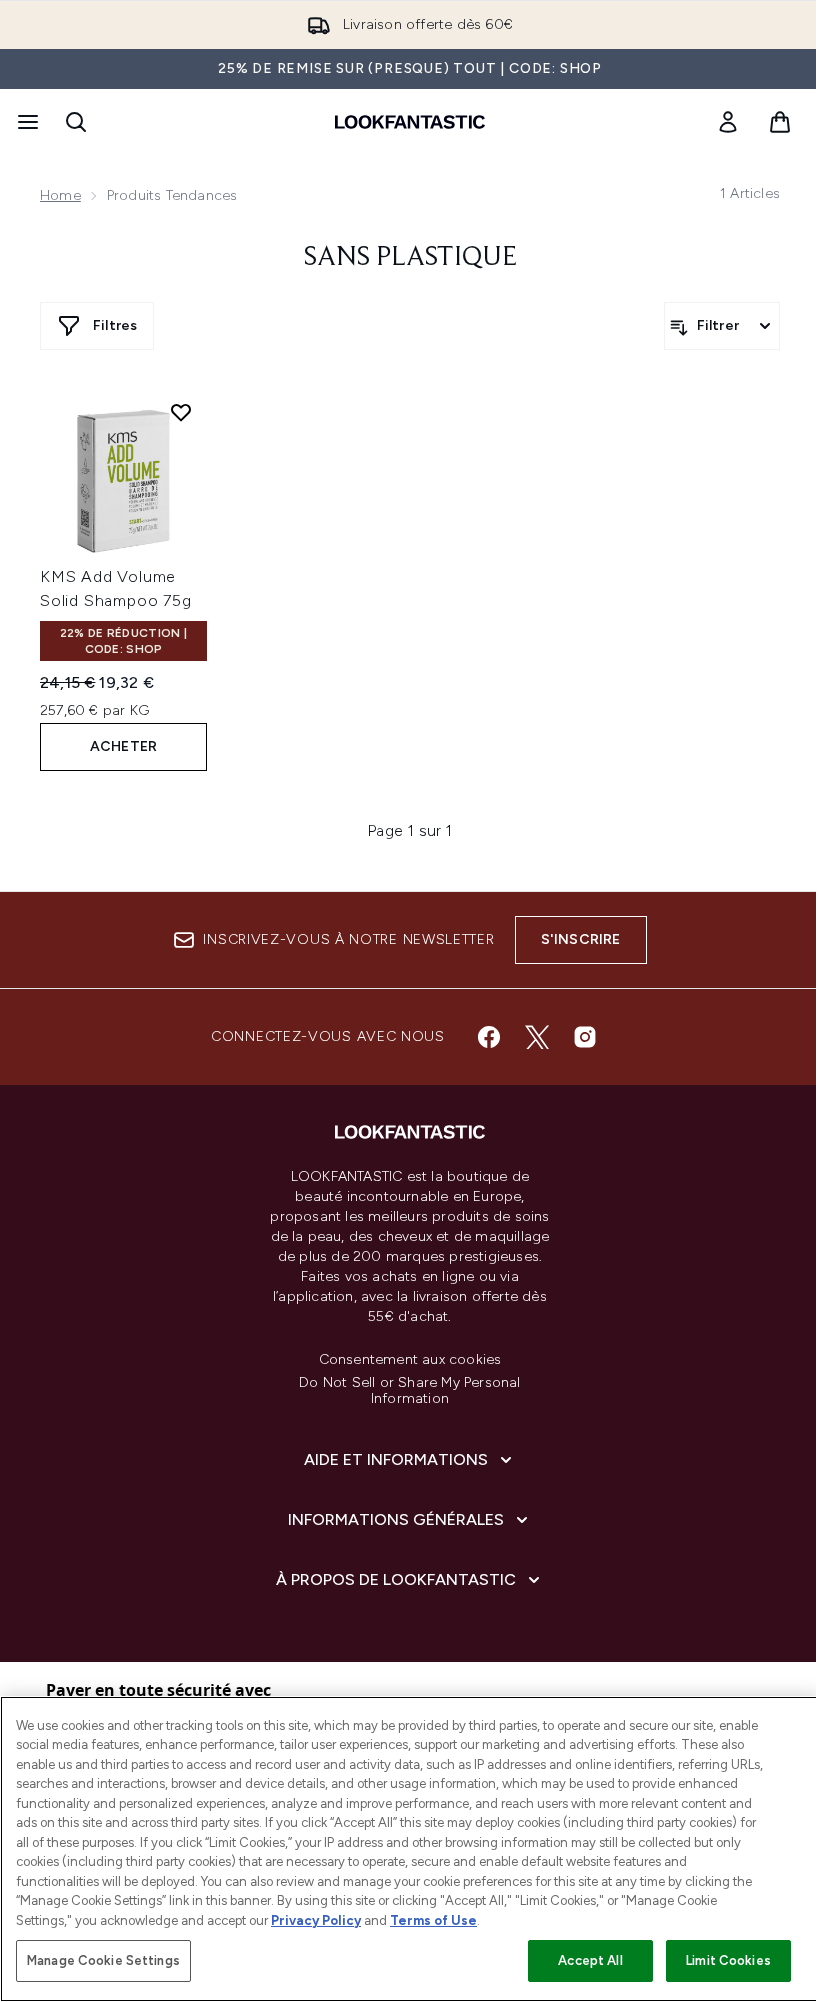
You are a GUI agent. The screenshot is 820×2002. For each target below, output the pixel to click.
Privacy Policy (316, 1920)
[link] (728, 122)
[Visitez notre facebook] (489, 1037)
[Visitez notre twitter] (537, 1037)
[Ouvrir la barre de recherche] (76, 122)
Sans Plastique (410, 258)
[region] (410, 1849)
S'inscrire (581, 939)
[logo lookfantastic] (410, 122)
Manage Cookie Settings (103, 1960)
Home (60, 195)
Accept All (590, 1960)
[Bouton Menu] (26, 122)
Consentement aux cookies (410, 1360)
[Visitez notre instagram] (585, 1037)
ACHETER (123, 746)
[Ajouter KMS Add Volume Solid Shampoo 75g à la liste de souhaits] (181, 412)
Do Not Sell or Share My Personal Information (409, 1391)
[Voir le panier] (780, 122)
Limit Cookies (728, 1960)
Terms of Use (433, 1920)
